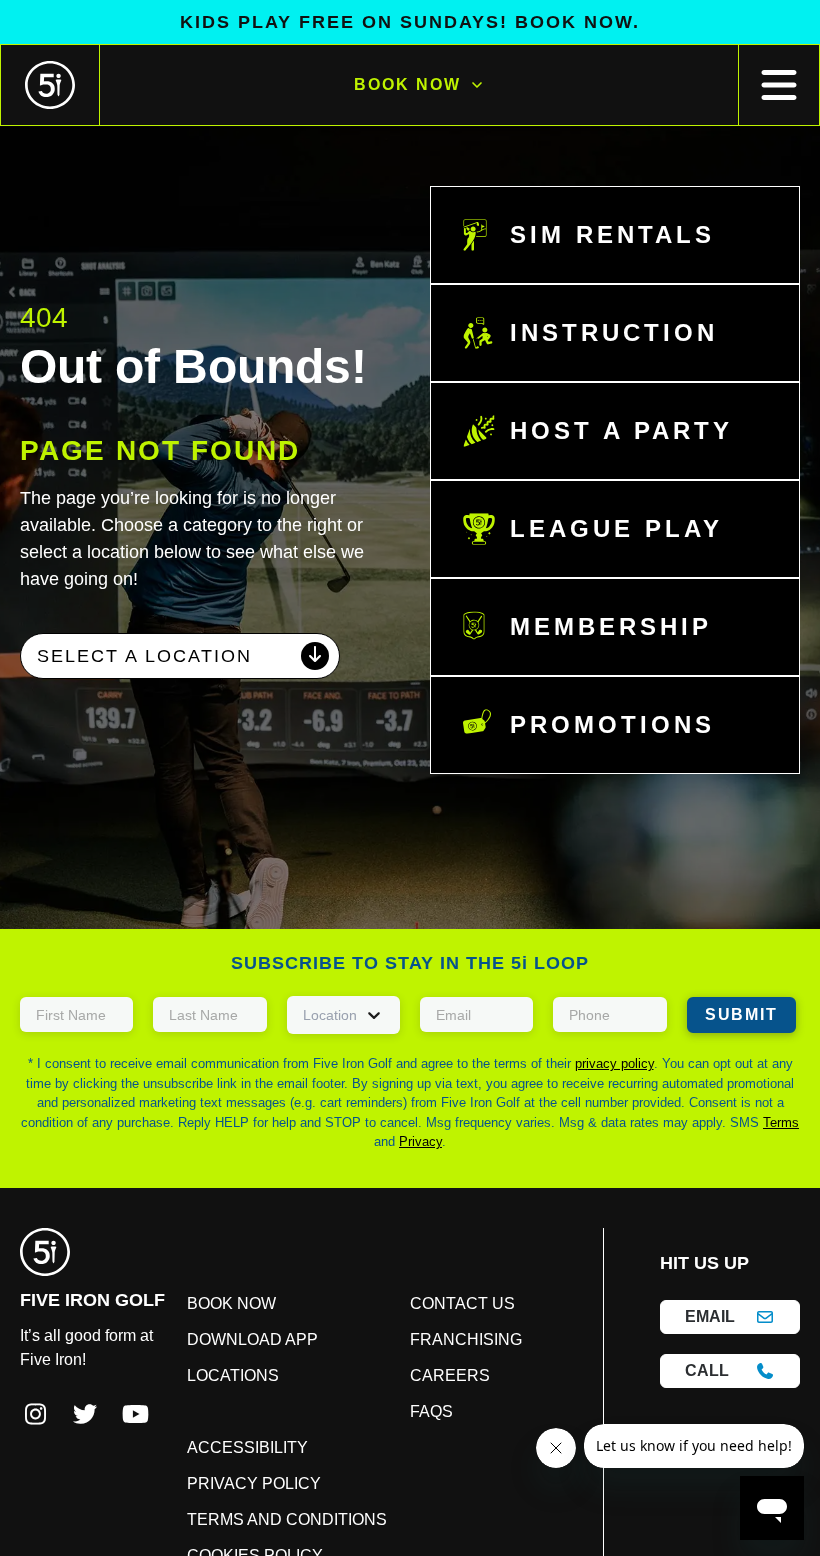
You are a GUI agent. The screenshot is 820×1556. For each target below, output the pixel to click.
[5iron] (50, 85)
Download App (247, 1350)
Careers (380, 1376)
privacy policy (614, 1063)
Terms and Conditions (540, 1406)
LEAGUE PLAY (600, 529)
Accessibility (544, 1304)
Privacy (420, 1141)
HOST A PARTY (607, 431)
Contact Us (393, 1304)
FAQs (367, 1412)
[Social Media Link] (35, 1416)
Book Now (407, 85)
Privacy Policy (524, 1350)
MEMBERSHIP (598, 627)
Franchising (397, 1340)
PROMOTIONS (602, 725)
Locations (243, 1396)
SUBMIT (738, 1015)
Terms (781, 1122)
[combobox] (180, 684)
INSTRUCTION (604, 333)
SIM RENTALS (599, 235)
